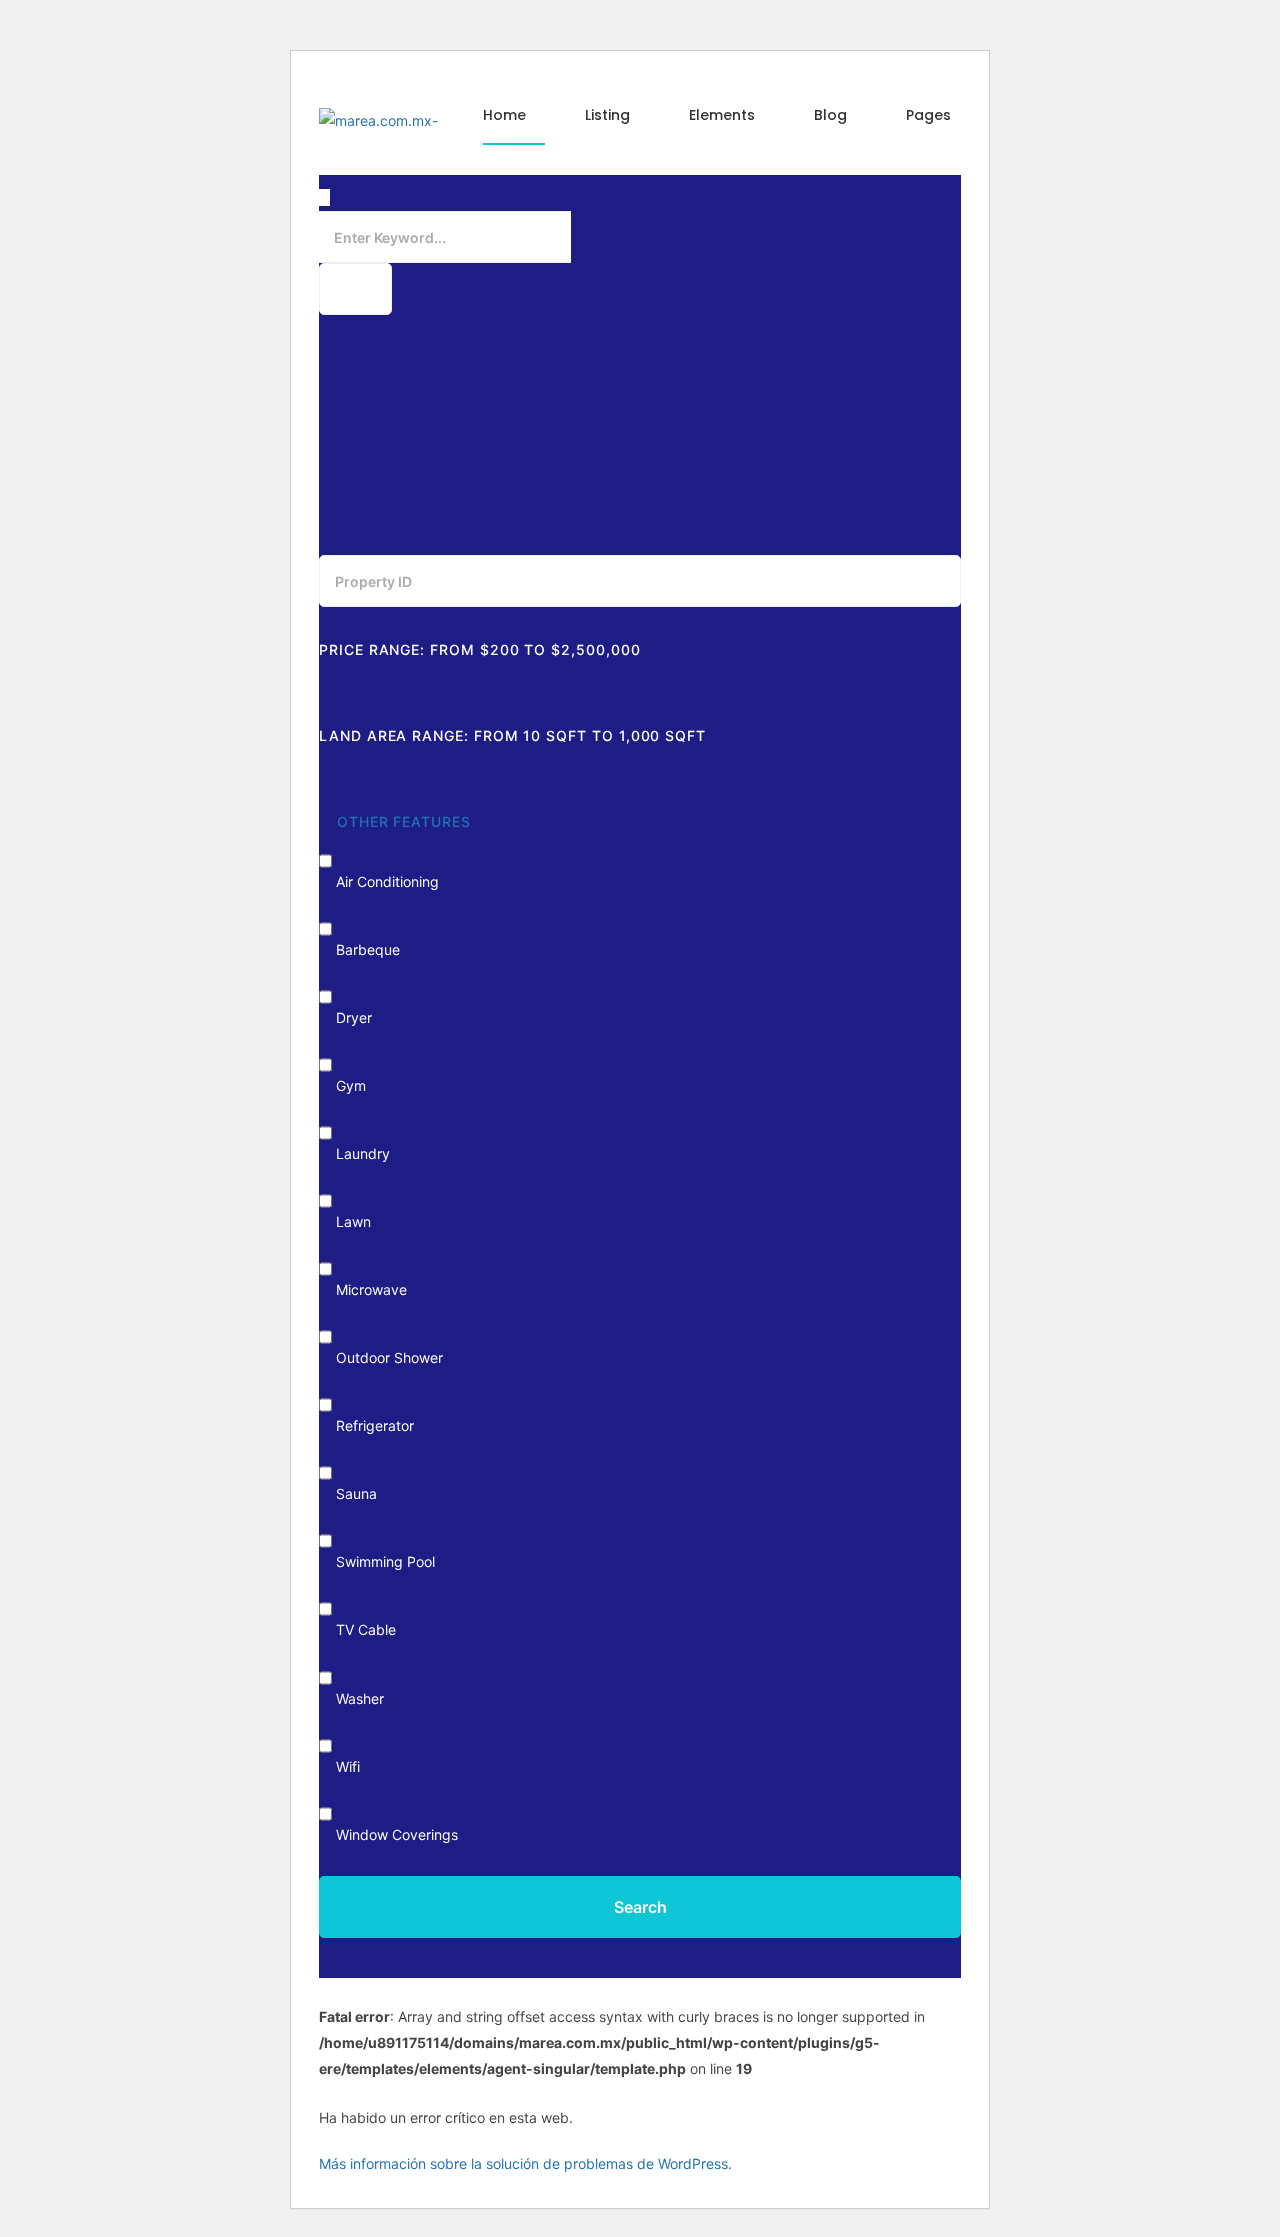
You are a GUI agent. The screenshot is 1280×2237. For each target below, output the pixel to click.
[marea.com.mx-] (378, 119)
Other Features (401, 821)
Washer (360, 1698)
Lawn (353, 1221)
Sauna (356, 1493)
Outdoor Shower (389, 1357)
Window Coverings (397, 1834)
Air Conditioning (387, 881)
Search (640, 1907)
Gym (351, 1085)
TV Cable (366, 1629)
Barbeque (368, 949)
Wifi (348, 1766)
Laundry (363, 1153)
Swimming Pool (385, 1561)
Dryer (354, 1017)
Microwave (371, 1289)
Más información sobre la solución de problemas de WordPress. (525, 2163)
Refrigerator (375, 1425)
